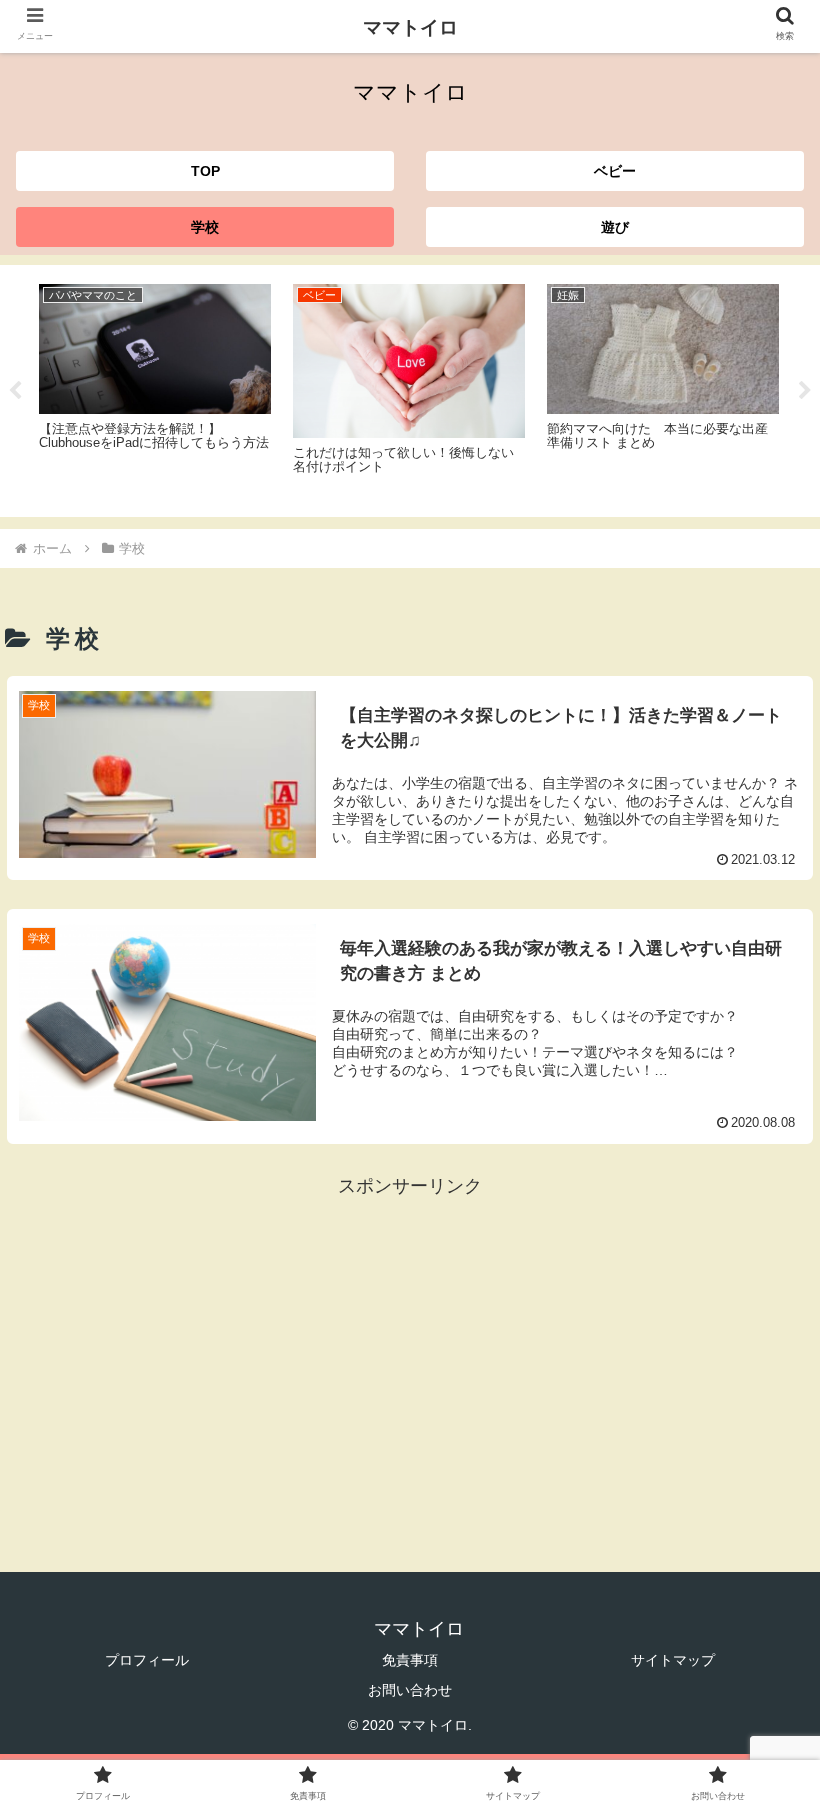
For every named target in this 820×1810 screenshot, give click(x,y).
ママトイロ (410, 27)
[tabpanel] (155, 387)
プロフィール (147, 1660)
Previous (15, 391)
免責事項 (410, 1660)
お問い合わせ (410, 1690)
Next (805, 391)
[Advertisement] (410, 1342)
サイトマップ (673, 1660)
